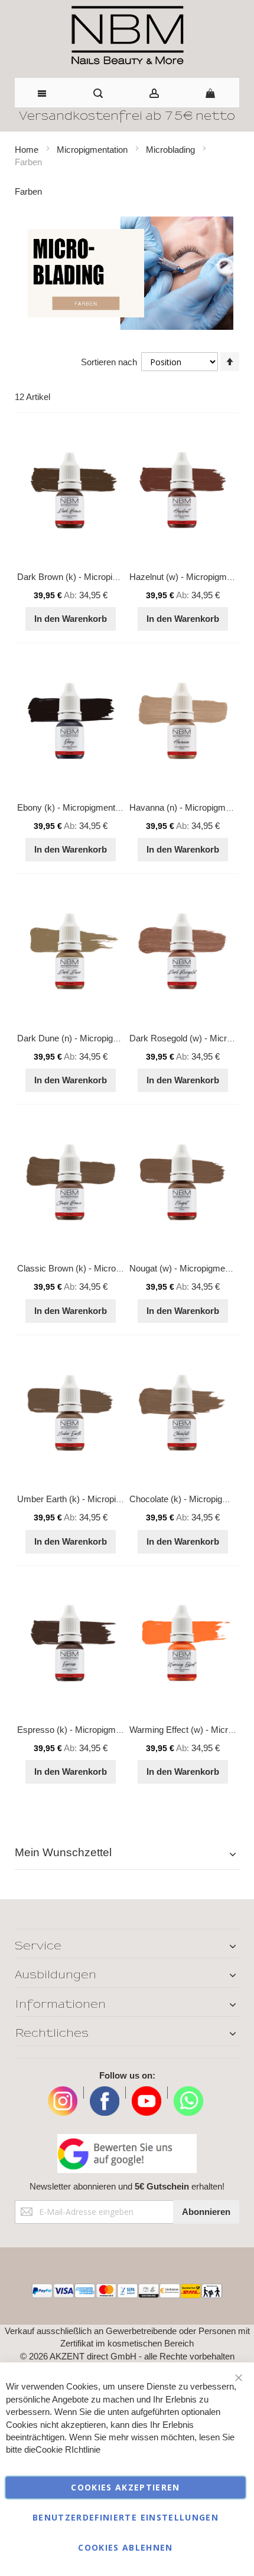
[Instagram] (63, 2092)
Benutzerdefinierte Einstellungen (126, 2517)
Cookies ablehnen (126, 2547)
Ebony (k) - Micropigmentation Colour (89, 807)
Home (28, 150)
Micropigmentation (93, 150)
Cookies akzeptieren (126, 2487)
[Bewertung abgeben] (127, 2154)
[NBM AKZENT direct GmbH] (127, 36)
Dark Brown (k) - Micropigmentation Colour (100, 577)
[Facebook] (105, 2092)
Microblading (172, 150)
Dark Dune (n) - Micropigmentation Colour (98, 1038)
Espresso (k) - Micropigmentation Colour (95, 1730)
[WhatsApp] (188, 2092)
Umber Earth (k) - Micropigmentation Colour (102, 1499)
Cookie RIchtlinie (68, 2449)
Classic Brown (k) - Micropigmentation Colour (105, 1268)
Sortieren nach (109, 362)
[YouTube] (146, 2092)
